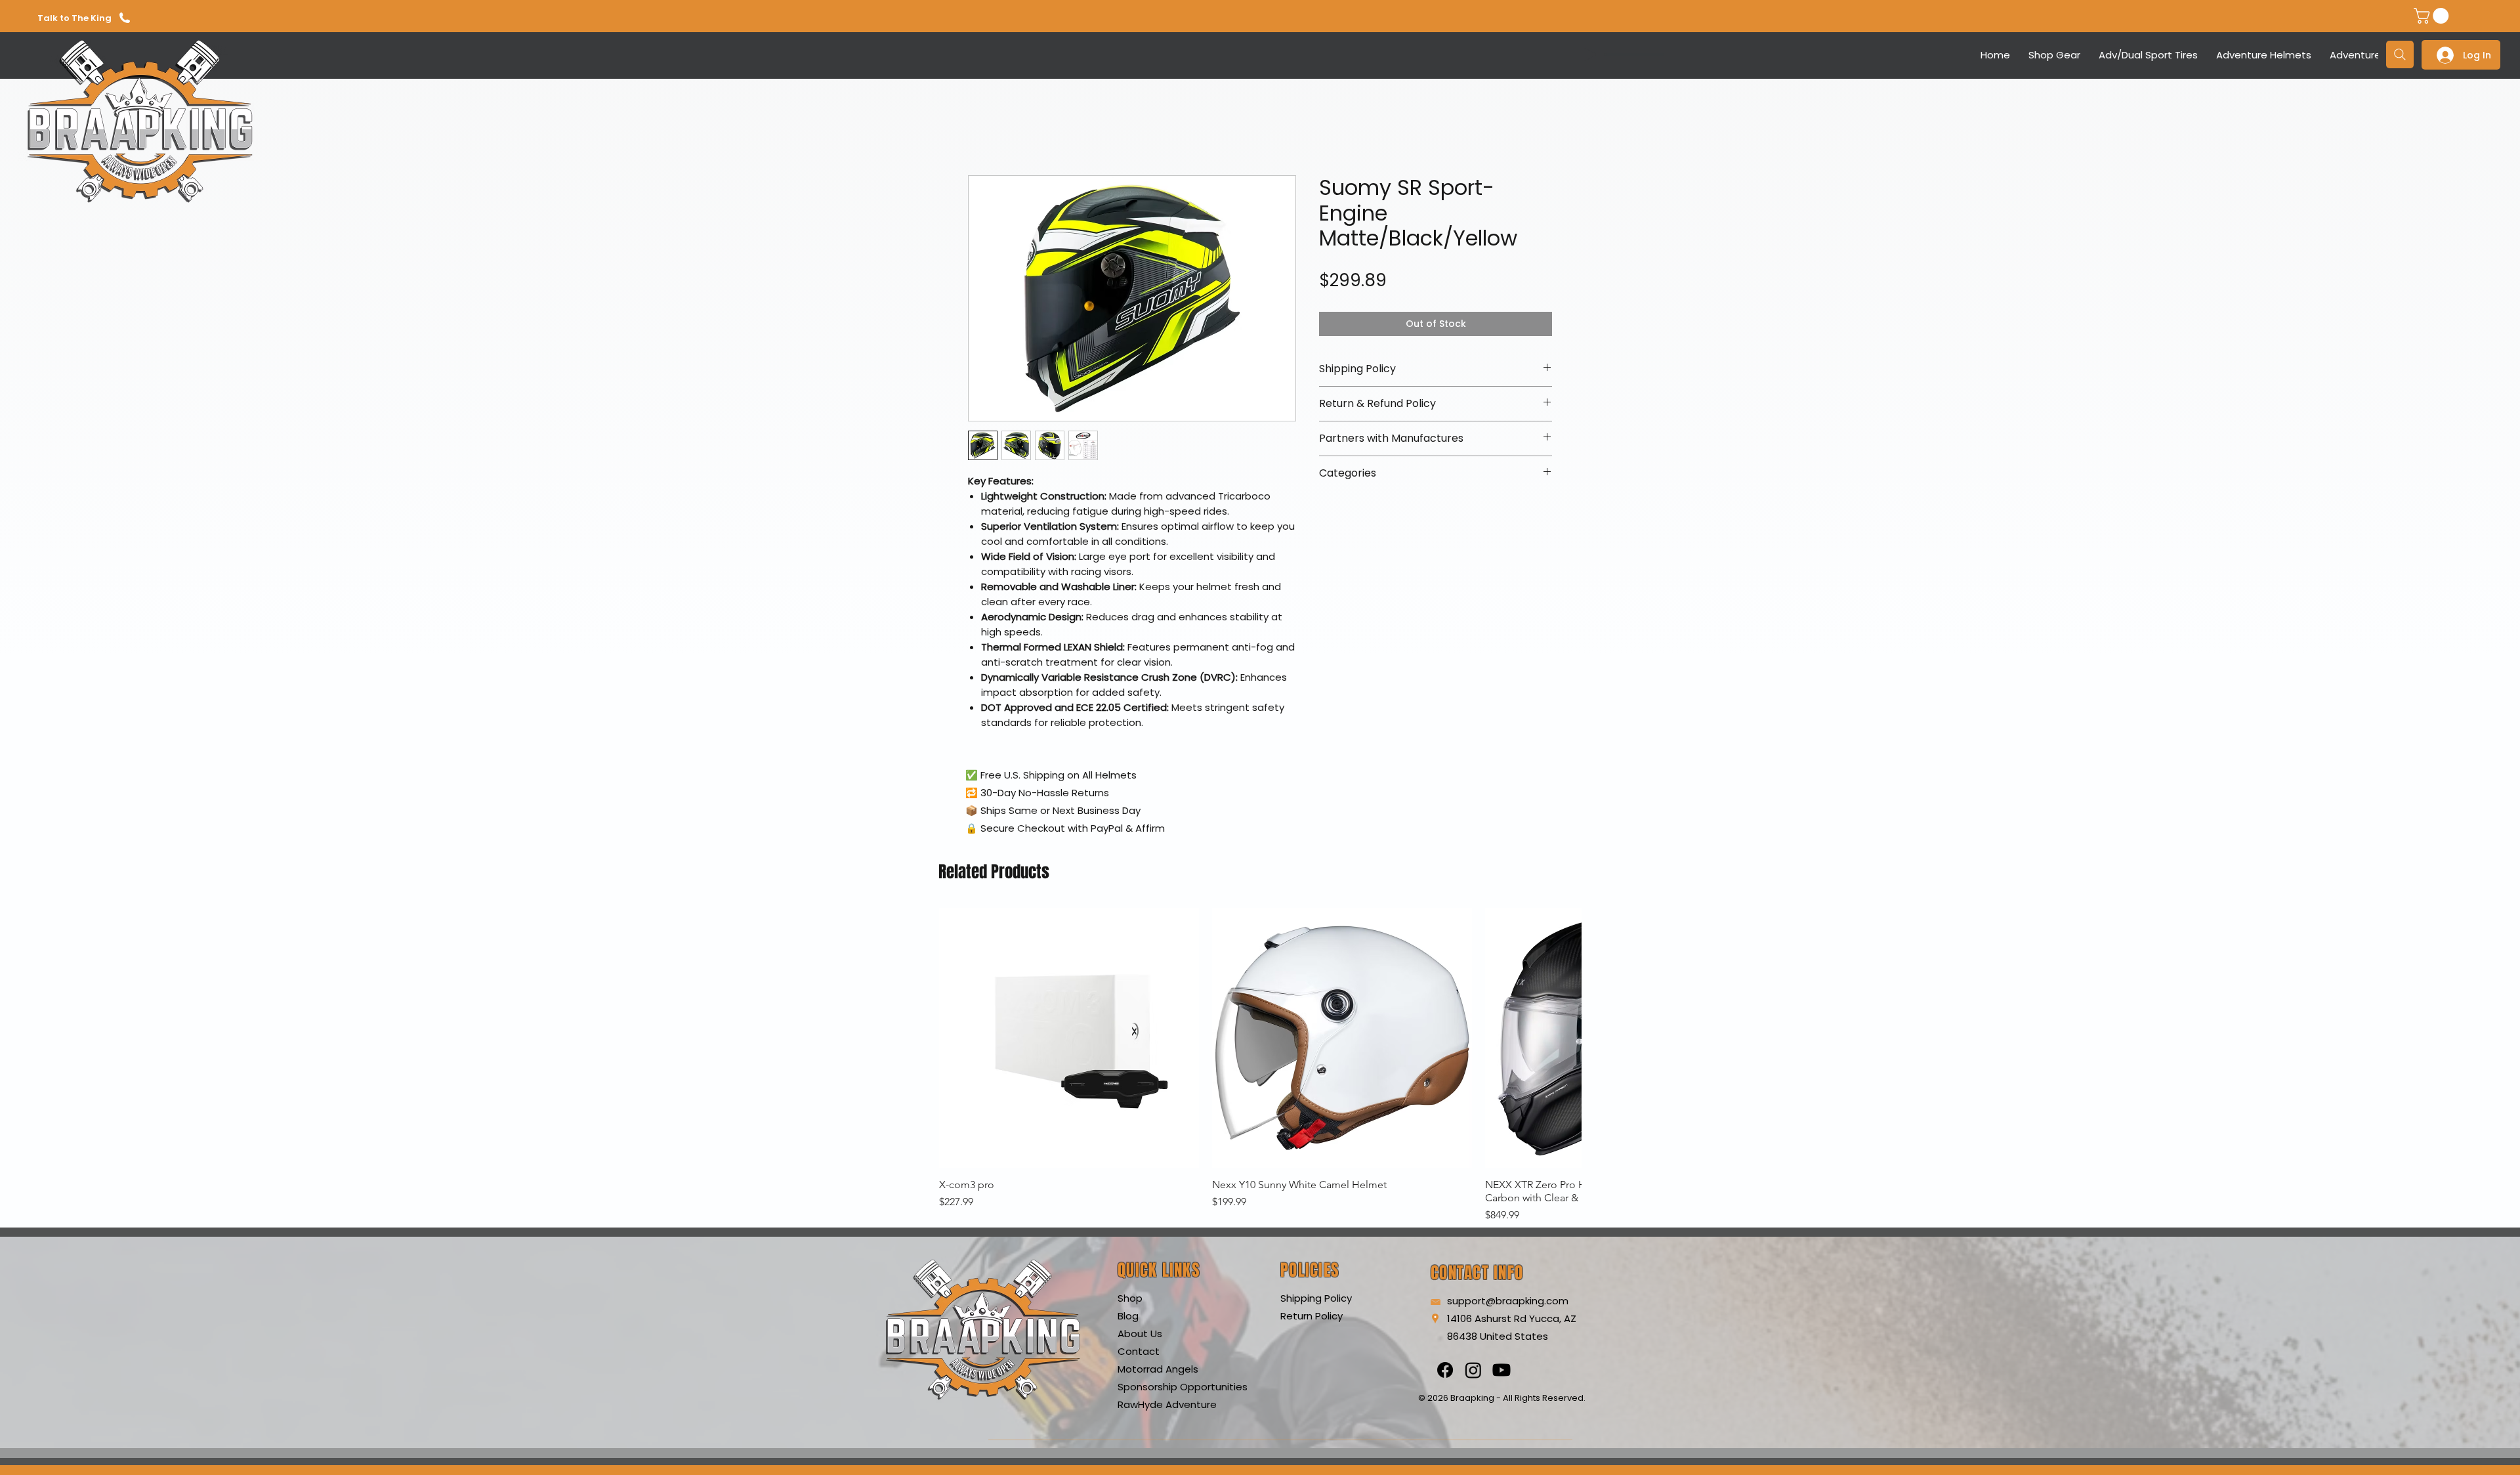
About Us (1140, 1334)
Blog (1128, 1316)
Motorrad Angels (1158, 1369)
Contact (1139, 1351)
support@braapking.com (1508, 1301)
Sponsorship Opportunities (1183, 1387)
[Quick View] (1069, 1038)
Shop (1130, 1298)
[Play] (1590, 54)
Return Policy (1312, 1316)
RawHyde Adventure (1167, 1404)
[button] (2433, 16)
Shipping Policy (1316, 1298)
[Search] (2400, 54)
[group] (1260, 1065)
